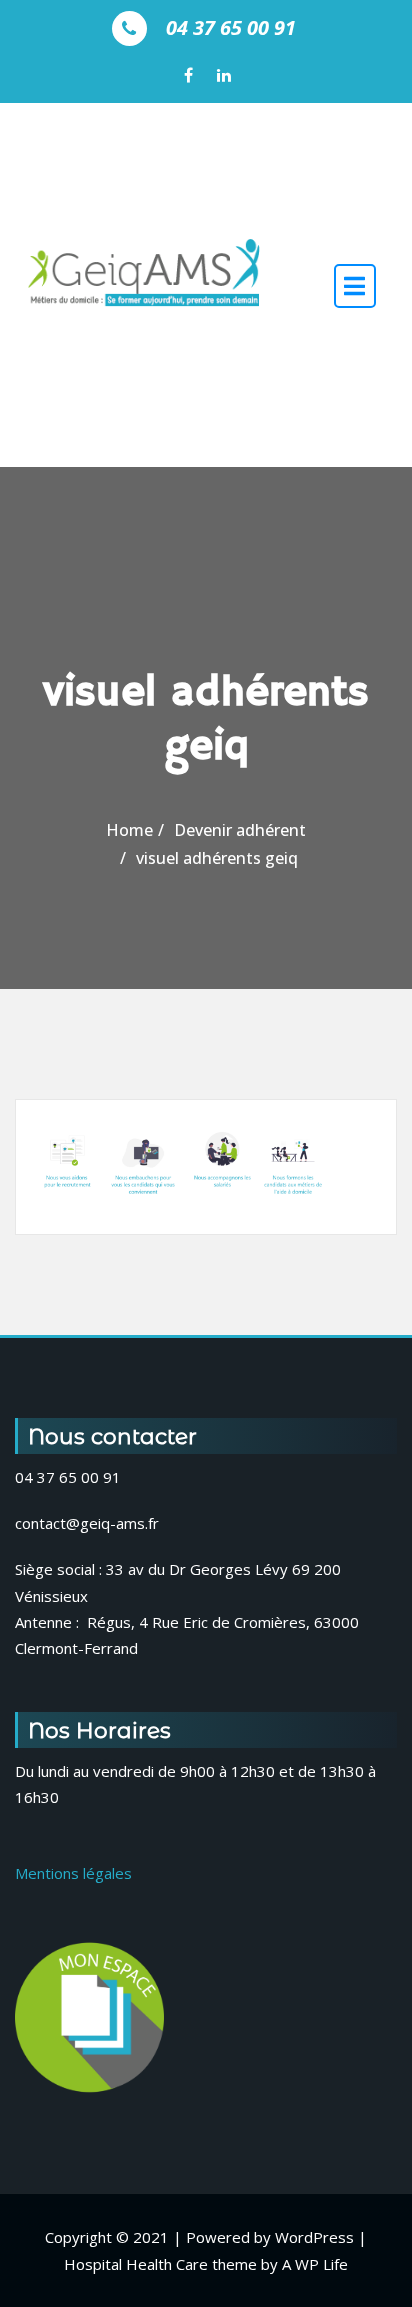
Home (129, 830)
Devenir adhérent (240, 830)
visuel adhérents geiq (217, 858)
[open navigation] (355, 284)
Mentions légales (73, 1873)
